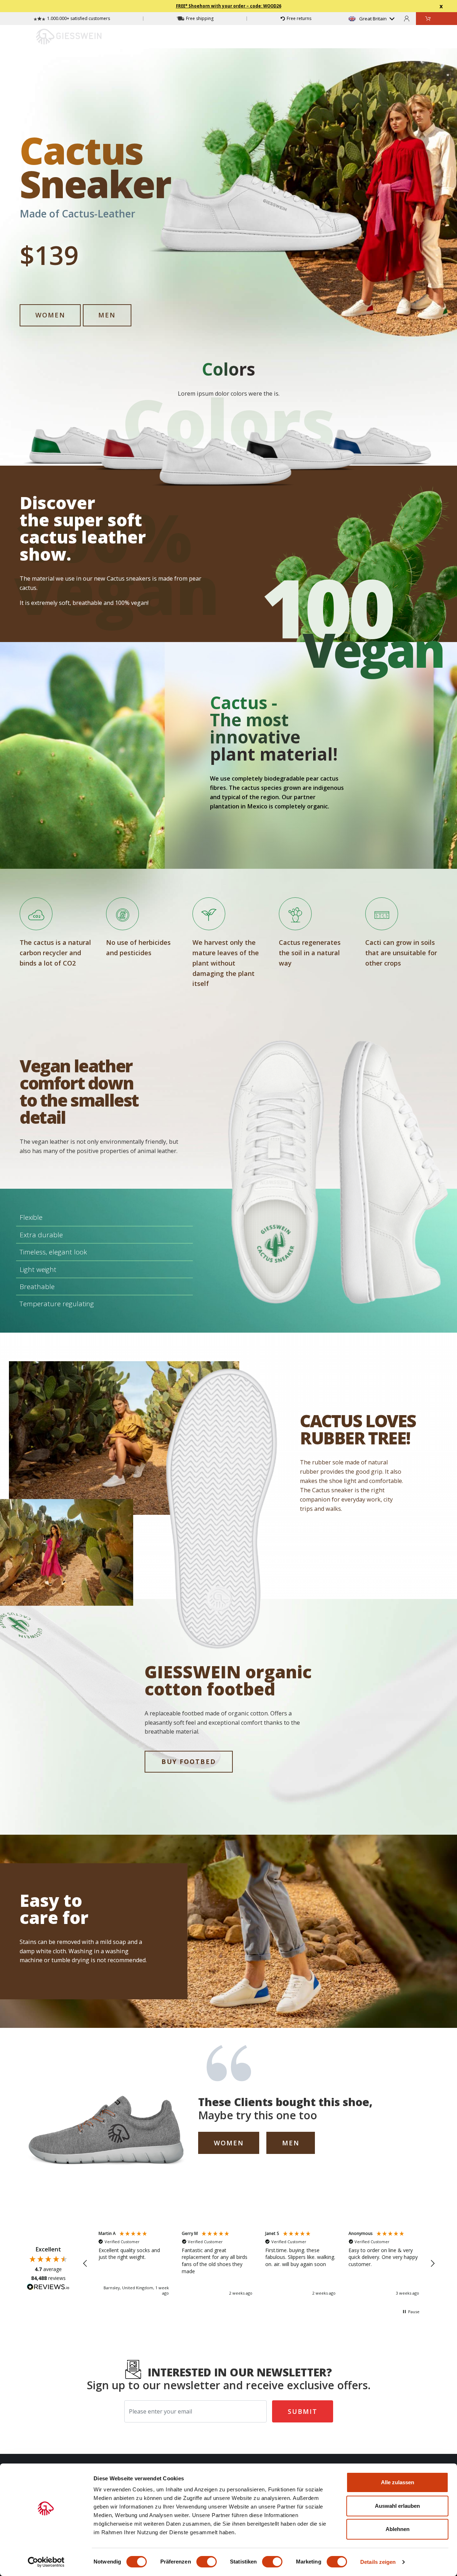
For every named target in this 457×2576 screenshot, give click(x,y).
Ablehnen (398, 2529)
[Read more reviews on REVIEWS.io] (48, 2288)
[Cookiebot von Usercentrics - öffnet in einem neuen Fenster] (46, 2562)
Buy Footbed (189, 1761)
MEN (107, 315)
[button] (85, 2264)
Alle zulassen (398, 2482)
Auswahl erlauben (397, 2506)
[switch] (207, 2562)
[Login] (407, 18)
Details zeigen (378, 2562)
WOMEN (50, 315)
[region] (259, 2263)
